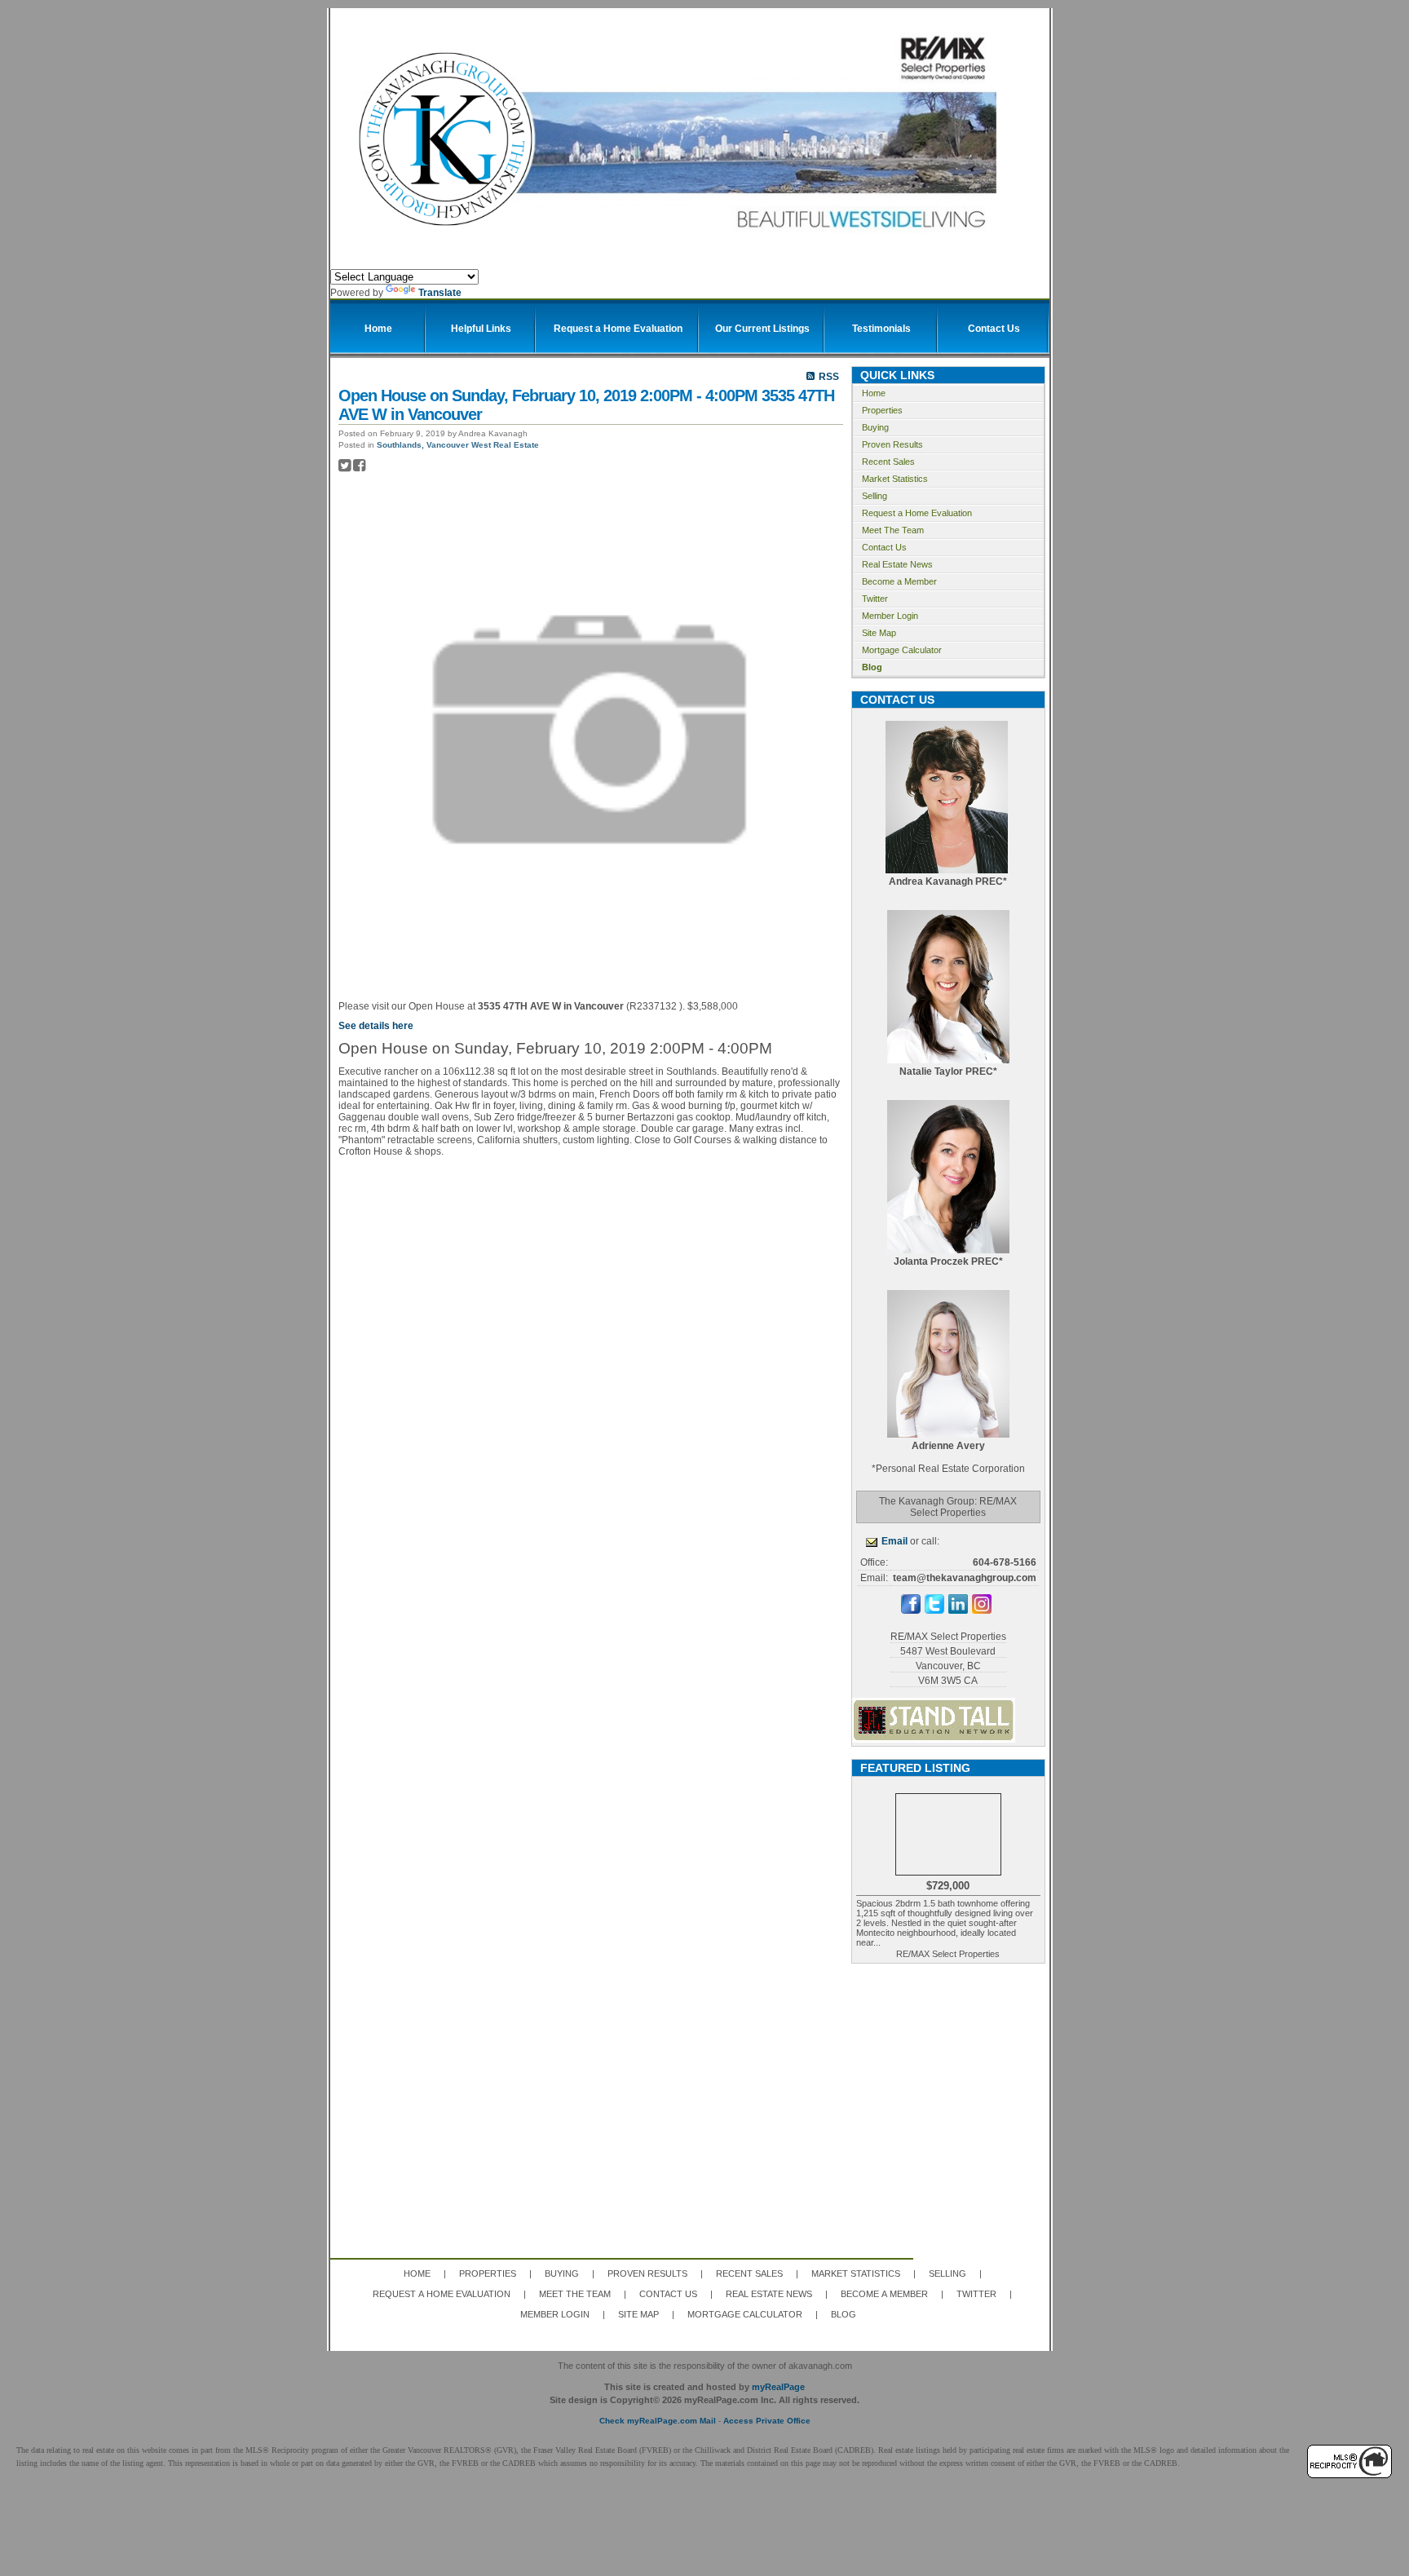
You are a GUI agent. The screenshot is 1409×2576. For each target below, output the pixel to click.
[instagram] (982, 1611)
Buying (875, 427)
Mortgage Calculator (902, 650)
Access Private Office (767, 2421)
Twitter (875, 599)
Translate (440, 293)
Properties (882, 410)
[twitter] (934, 1611)
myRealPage (778, 2387)
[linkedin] (958, 1611)
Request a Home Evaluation (917, 513)
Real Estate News (897, 564)
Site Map (879, 633)
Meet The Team (893, 530)
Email (894, 1541)
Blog (872, 667)
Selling (875, 496)
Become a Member (899, 581)
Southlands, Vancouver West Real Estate (458, 445)
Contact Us (884, 547)
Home (874, 393)
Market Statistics (895, 479)
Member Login (890, 616)
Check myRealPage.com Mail (658, 2421)
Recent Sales (888, 462)
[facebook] (911, 1611)
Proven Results (892, 444)
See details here (376, 1026)
